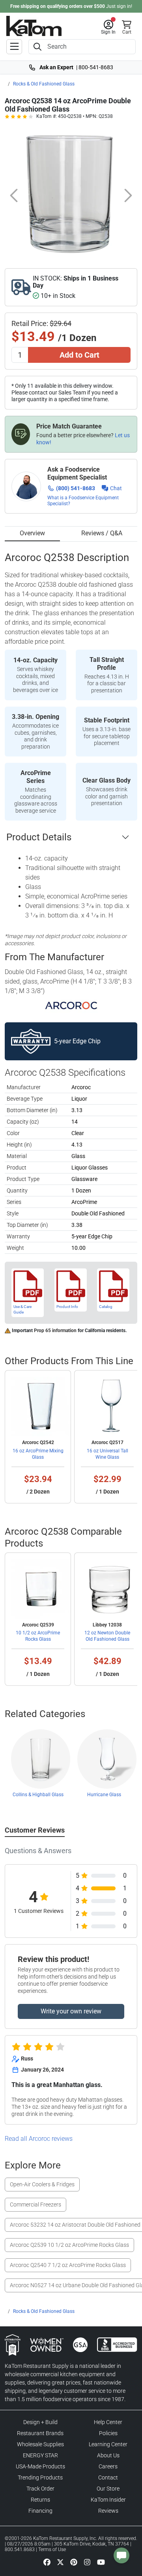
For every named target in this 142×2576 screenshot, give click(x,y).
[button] (108, 27)
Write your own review (71, 2011)
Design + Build (40, 2422)
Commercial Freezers (35, 2204)
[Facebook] (47, 2562)
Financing (40, 2511)
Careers (108, 2466)
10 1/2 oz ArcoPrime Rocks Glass (38, 1636)
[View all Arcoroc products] (71, 1006)
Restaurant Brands (40, 2433)
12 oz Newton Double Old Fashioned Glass (107, 1636)
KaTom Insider (108, 2500)
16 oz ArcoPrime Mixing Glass (38, 1454)
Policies (108, 2433)
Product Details (39, 837)
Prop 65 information (55, 1331)
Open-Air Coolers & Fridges (42, 2184)
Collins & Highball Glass (38, 1795)
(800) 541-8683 (76, 488)
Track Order (40, 2489)
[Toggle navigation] (14, 47)
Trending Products (40, 2477)
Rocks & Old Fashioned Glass (44, 84)
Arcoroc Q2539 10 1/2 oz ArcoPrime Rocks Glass (69, 2245)
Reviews (108, 2511)
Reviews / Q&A (102, 533)
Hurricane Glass (104, 1795)
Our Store (108, 2489)
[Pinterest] (74, 2562)
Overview (32, 533)
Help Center (108, 2422)
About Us (108, 2455)
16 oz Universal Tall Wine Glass (107, 1454)
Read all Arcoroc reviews (39, 2139)
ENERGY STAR (40, 2455)
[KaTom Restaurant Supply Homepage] (34, 26)
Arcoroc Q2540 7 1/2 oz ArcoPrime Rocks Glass (68, 2265)
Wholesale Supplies (40, 2444)
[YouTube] (101, 2562)
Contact (108, 2477)
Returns (40, 2500)
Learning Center (108, 2444)
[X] (60, 2562)
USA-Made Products (40, 2466)
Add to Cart (79, 355)
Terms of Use (52, 2549)
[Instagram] (87, 2562)
